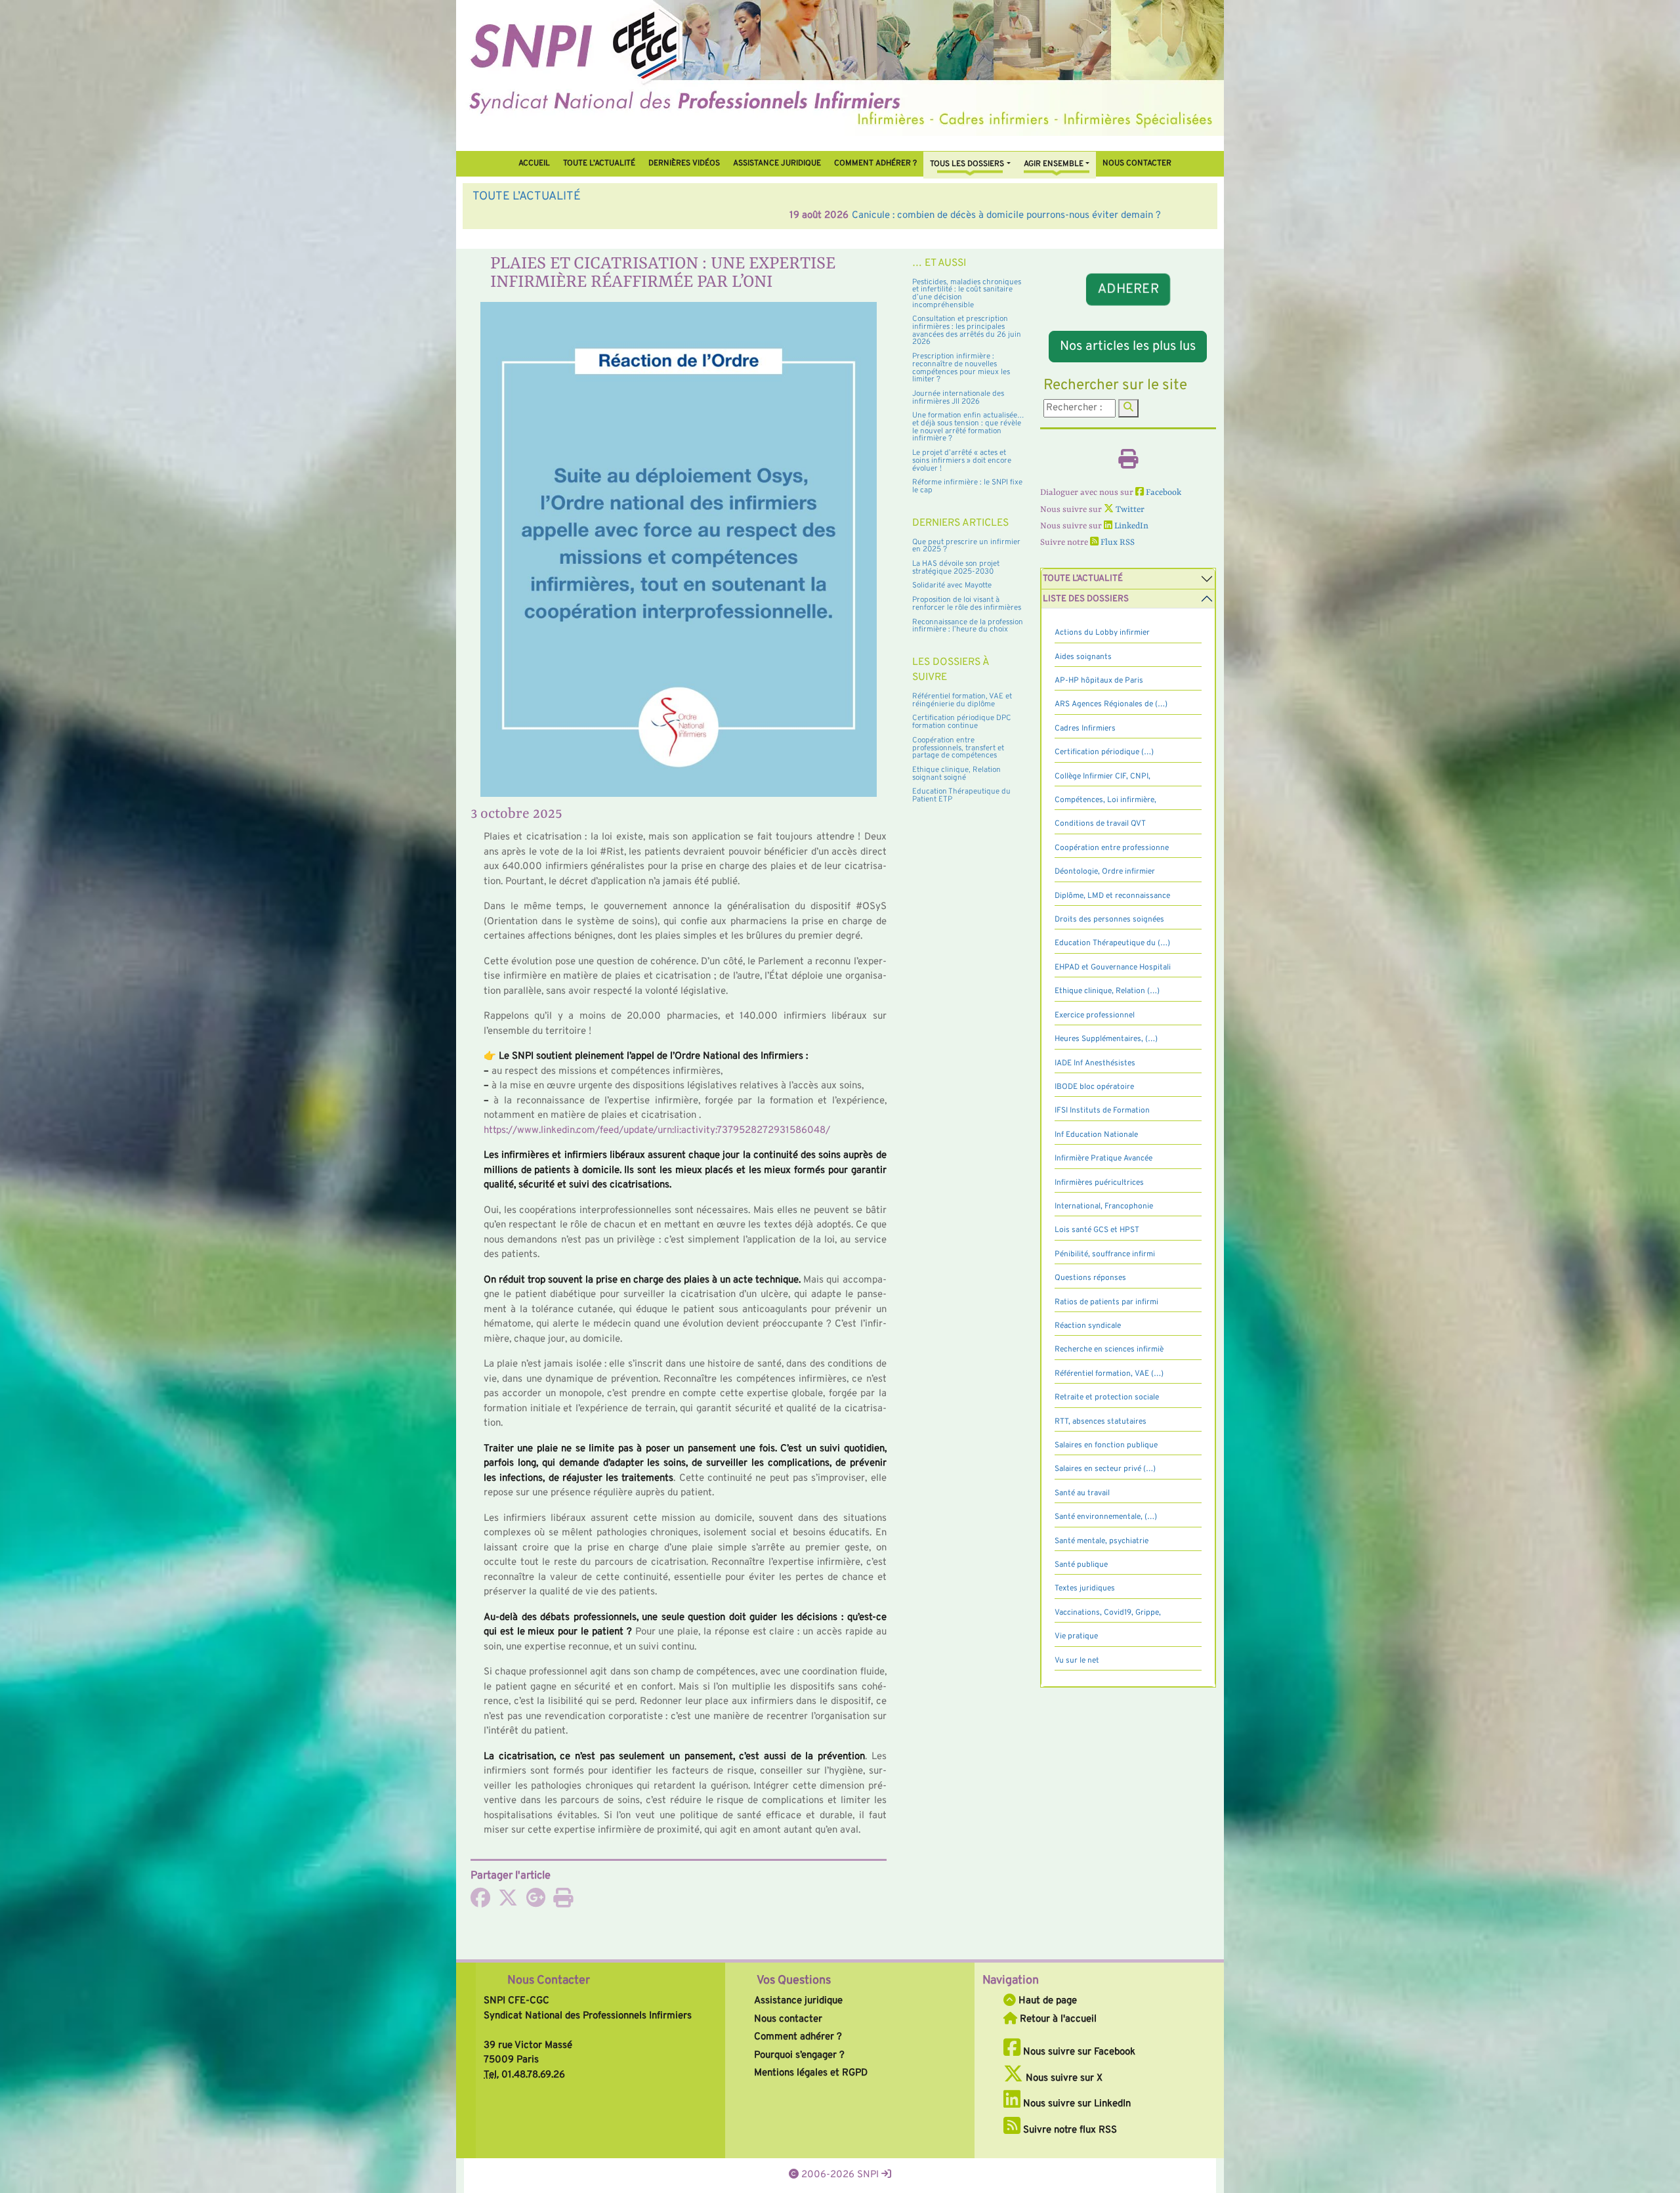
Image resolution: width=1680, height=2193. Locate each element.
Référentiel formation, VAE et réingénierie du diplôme (962, 700)
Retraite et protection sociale (1107, 1397)
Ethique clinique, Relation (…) (1107, 991)
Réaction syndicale (1088, 1326)
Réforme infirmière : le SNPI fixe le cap (967, 486)
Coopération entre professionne (1112, 848)
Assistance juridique (777, 163)
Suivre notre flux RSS (1069, 2130)
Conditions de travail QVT (1100, 824)
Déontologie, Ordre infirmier (1105, 872)
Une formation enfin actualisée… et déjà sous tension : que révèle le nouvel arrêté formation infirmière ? (968, 427)
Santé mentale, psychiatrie (1102, 1541)
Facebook (1163, 493)
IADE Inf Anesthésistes (1095, 1063)
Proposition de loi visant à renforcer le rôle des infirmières (967, 604)
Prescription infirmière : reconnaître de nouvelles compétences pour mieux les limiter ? (961, 368)
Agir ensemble (1054, 164)
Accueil (534, 163)
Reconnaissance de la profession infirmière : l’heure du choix (968, 626)
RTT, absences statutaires (1101, 1422)
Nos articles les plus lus (1128, 347)
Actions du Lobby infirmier (1102, 633)
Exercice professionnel (1095, 1015)
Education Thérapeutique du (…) (1112, 943)
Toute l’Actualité (599, 163)
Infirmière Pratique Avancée (1103, 1159)
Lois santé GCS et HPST (1097, 1230)
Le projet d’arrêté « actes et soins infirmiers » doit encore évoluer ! (962, 460)
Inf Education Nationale (1096, 1135)
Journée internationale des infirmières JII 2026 (958, 398)
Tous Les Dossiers (967, 164)
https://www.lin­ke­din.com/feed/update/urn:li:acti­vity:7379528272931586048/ (657, 1131)
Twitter (1129, 510)
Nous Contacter (549, 1981)
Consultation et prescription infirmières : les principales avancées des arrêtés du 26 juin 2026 (967, 330)
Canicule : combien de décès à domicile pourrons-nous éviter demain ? (689, 216)
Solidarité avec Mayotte (952, 586)
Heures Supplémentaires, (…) (1106, 1039)
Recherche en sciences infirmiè (1109, 1350)
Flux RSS (1117, 543)
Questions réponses (1090, 1278)
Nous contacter (1137, 163)
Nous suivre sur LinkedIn (1076, 2104)
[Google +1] (535, 1903)
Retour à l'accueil (1057, 2019)
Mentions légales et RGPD (811, 2073)
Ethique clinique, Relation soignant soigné (956, 774)
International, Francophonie (1104, 1206)
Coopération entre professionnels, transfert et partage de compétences (958, 748)
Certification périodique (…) (1104, 752)
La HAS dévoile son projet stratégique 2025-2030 (956, 568)
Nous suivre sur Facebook (1078, 2052)
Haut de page (1046, 2001)
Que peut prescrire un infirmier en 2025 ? (966, 546)
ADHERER (1128, 290)
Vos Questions (794, 1981)
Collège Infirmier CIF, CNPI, (1102, 777)
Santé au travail (1082, 1493)
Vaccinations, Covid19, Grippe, (1108, 1613)
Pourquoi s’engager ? (799, 2055)
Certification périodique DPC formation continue (962, 722)
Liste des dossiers (1086, 599)
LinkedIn (1130, 526)
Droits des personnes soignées (1109, 920)
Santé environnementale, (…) (1106, 1517)
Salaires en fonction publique (1106, 1445)
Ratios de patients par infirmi (1106, 1302)
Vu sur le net (1077, 1661)
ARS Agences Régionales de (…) (1111, 704)
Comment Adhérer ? (875, 163)
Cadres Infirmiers (1085, 729)
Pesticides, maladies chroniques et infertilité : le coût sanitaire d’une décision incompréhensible (967, 294)
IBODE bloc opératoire (1094, 1087)
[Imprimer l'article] (563, 1903)
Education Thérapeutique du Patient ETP (961, 796)
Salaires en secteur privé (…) (1105, 1469)
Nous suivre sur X (1063, 2078)
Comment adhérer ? (798, 2037)
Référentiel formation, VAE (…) (1109, 1374)
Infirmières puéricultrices (1099, 1183)
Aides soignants (1083, 657)
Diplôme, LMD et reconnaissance (1112, 896)
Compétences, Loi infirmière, (1105, 800)
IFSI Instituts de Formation (1102, 1111)
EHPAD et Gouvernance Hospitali (1113, 968)
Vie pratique (1076, 1636)
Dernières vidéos (684, 163)
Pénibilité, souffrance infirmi (1105, 1254)
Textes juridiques (1085, 1588)
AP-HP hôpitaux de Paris (1099, 681)
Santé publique (1081, 1565)
